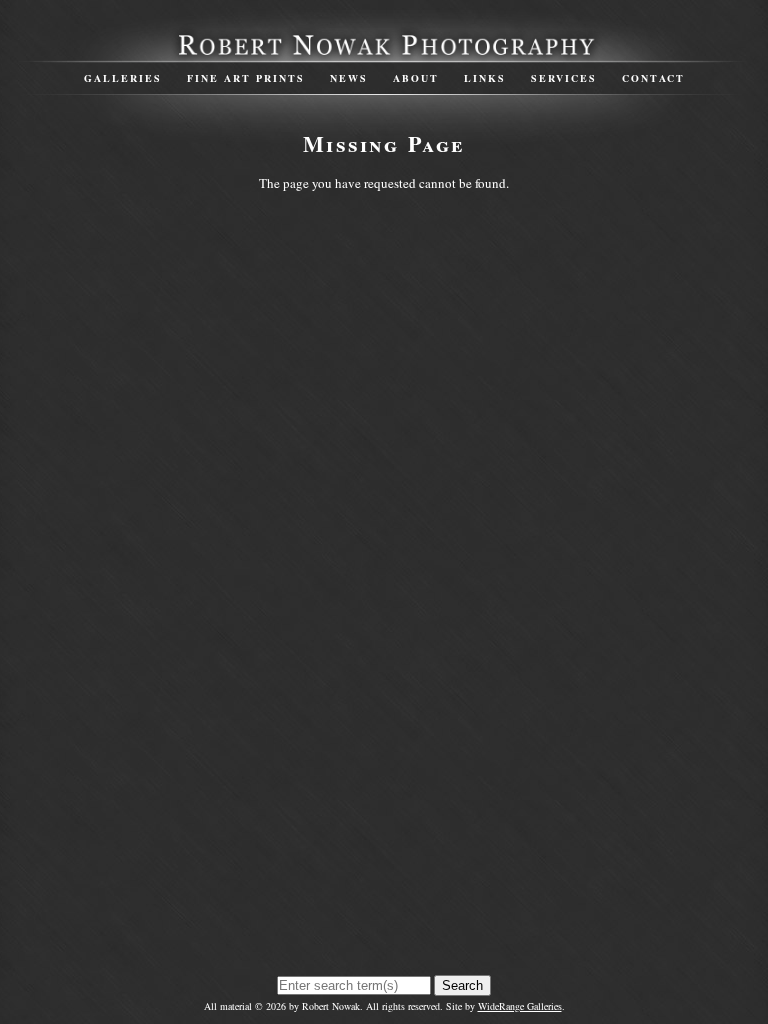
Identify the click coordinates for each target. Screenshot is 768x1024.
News (349, 78)
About (416, 78)
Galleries (123, 78)
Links (485, 78)
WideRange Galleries (520, 1006)
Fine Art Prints (246, 78)
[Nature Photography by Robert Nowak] (384, 53)
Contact (653, 78)
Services (564, 78)
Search (462, 985)
